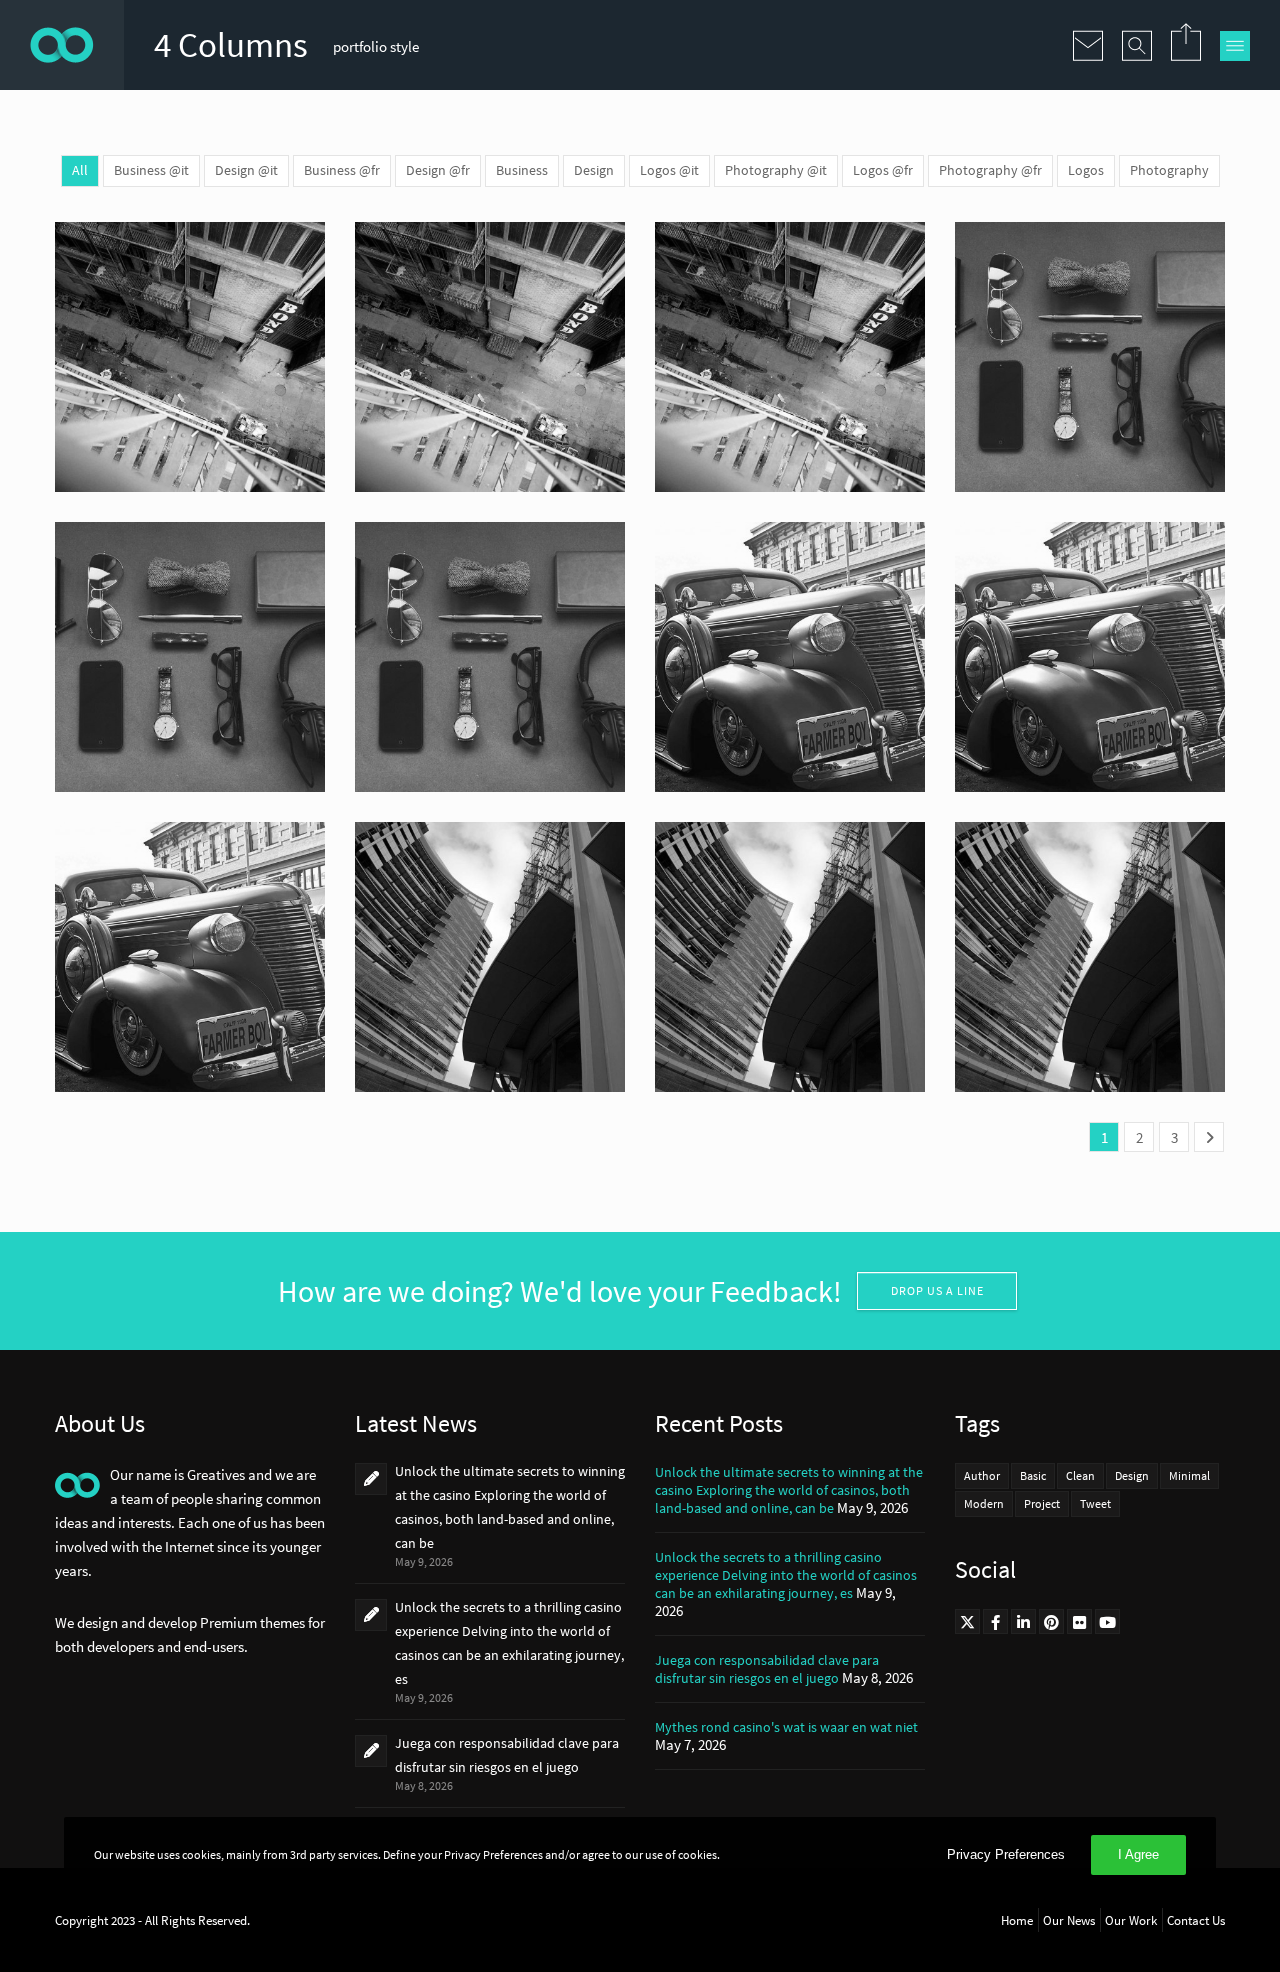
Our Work (1131, 1920)
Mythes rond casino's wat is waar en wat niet (786, 1727)
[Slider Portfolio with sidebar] (1090, 357)
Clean (1080, 1475)
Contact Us (1196, 1920)
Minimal (1189, 1475)
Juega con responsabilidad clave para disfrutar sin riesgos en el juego (767, 1669)
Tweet (1095, 1503)
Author (982, 1475)
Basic (1033, 1475)
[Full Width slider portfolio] (490, 957)
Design (1132, 1475)
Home (1017, 1920)
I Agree (1138, 1854)
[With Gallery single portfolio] (790, 657)
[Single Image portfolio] (190, 357)
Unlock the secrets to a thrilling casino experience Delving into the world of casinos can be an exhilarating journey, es (786, 1575)
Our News (1069, 1920)
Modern (984, 1503)
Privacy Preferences (1006, 1854)
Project (1042, 1503)
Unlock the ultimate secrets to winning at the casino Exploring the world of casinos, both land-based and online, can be (789, 1490)
